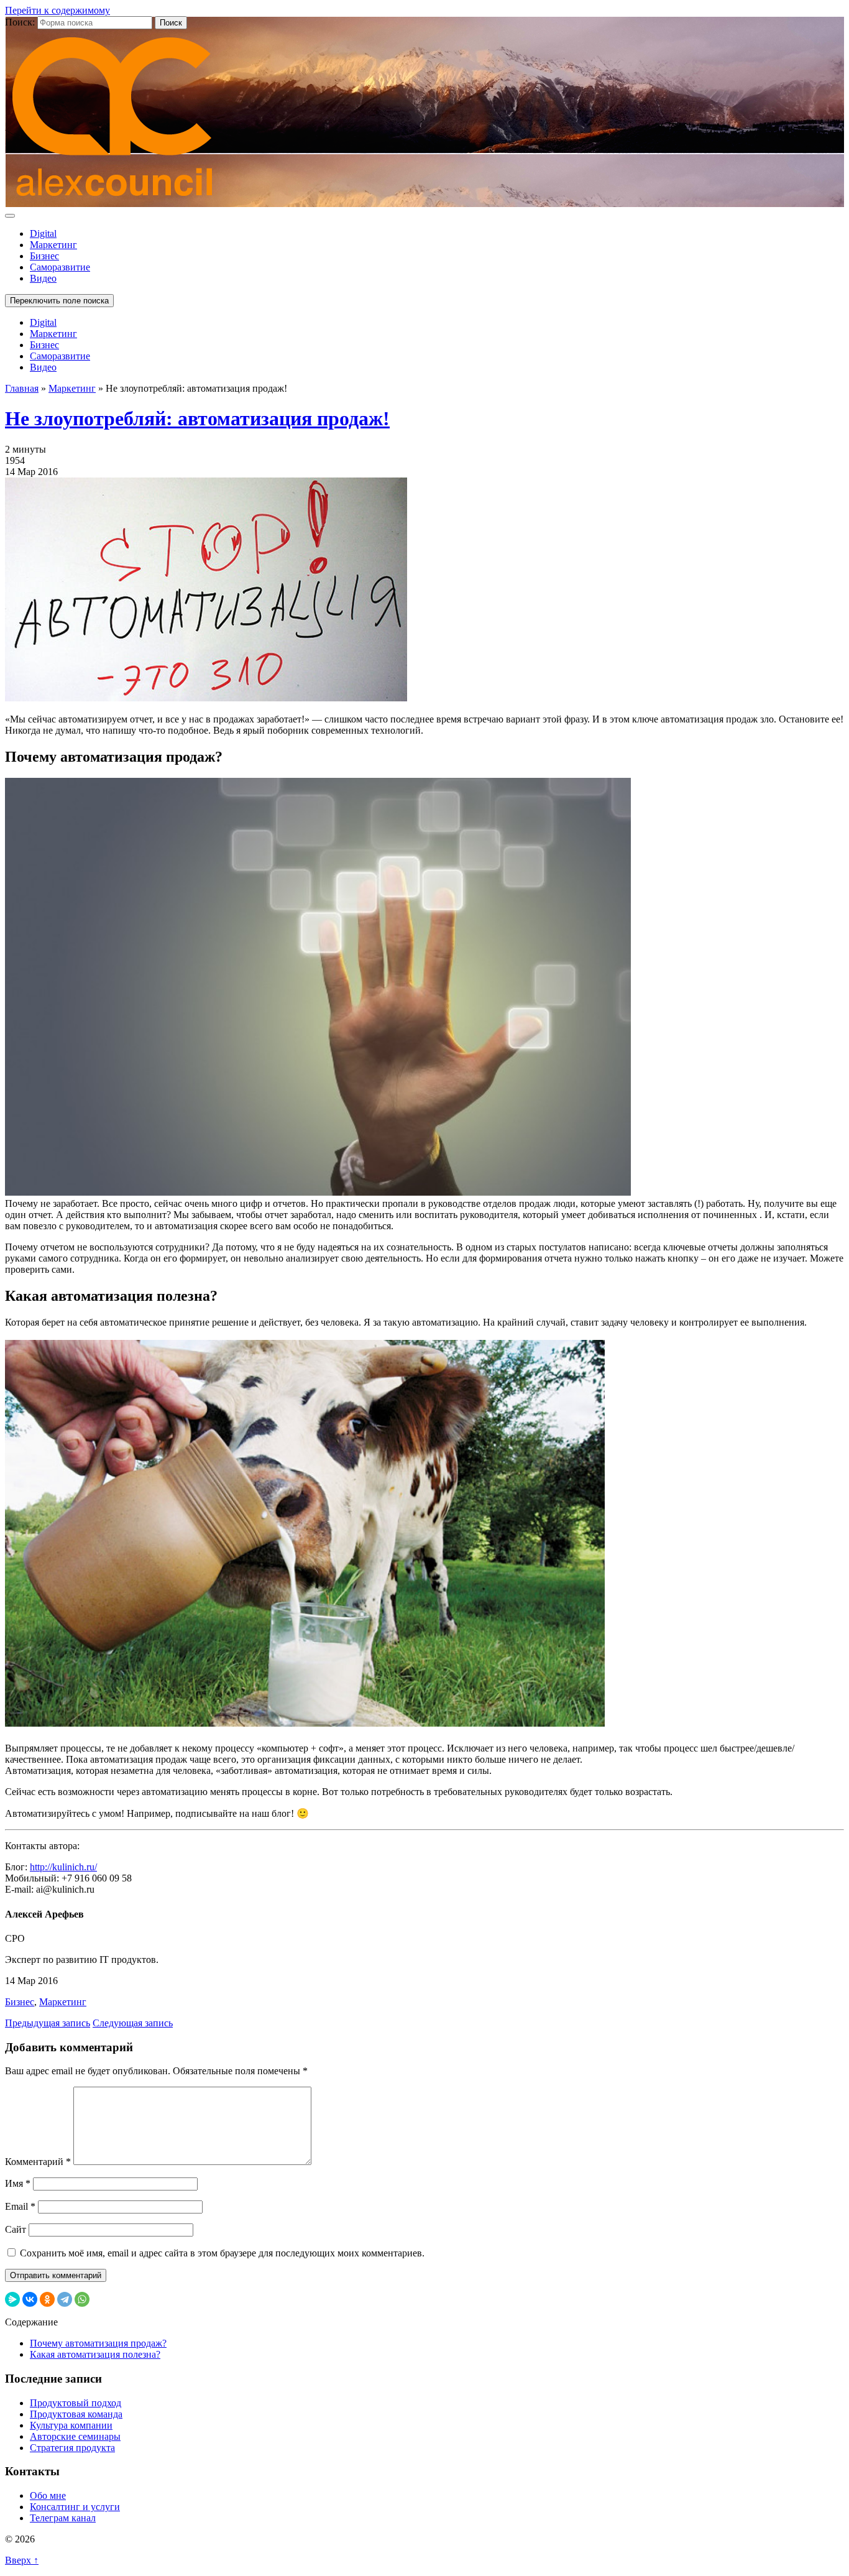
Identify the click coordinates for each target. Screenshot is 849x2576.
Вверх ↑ (22, 2560)
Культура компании (71, 2425)
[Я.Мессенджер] (12, 2299)
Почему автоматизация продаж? (98, 2343)
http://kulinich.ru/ (63, 1867)
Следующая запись (133, 2023)
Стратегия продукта (72, 2448)
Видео (43, 278)
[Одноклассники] (47, 2299)
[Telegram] (65, 2299)
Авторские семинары (75, 2436)
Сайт (16, 2229)
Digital (43, 233)
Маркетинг (53, 245)
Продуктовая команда (76, 2414)
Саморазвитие (60, 267)
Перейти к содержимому (57, 10)
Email (20, 2206)
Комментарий (38, 2162)
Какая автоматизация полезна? (95, 2354)
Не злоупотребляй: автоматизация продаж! (197, 418)
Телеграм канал (63, 2518)
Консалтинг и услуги (75, 2507)
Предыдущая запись (48, 2023)
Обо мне (48, 2495)
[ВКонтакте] (30, 2299)
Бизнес (44, 256)
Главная (22, 388)
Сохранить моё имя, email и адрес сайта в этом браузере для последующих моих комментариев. (222, 2253)
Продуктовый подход (76, 2403)
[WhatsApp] (82, 2299)
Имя (18, 2183)
